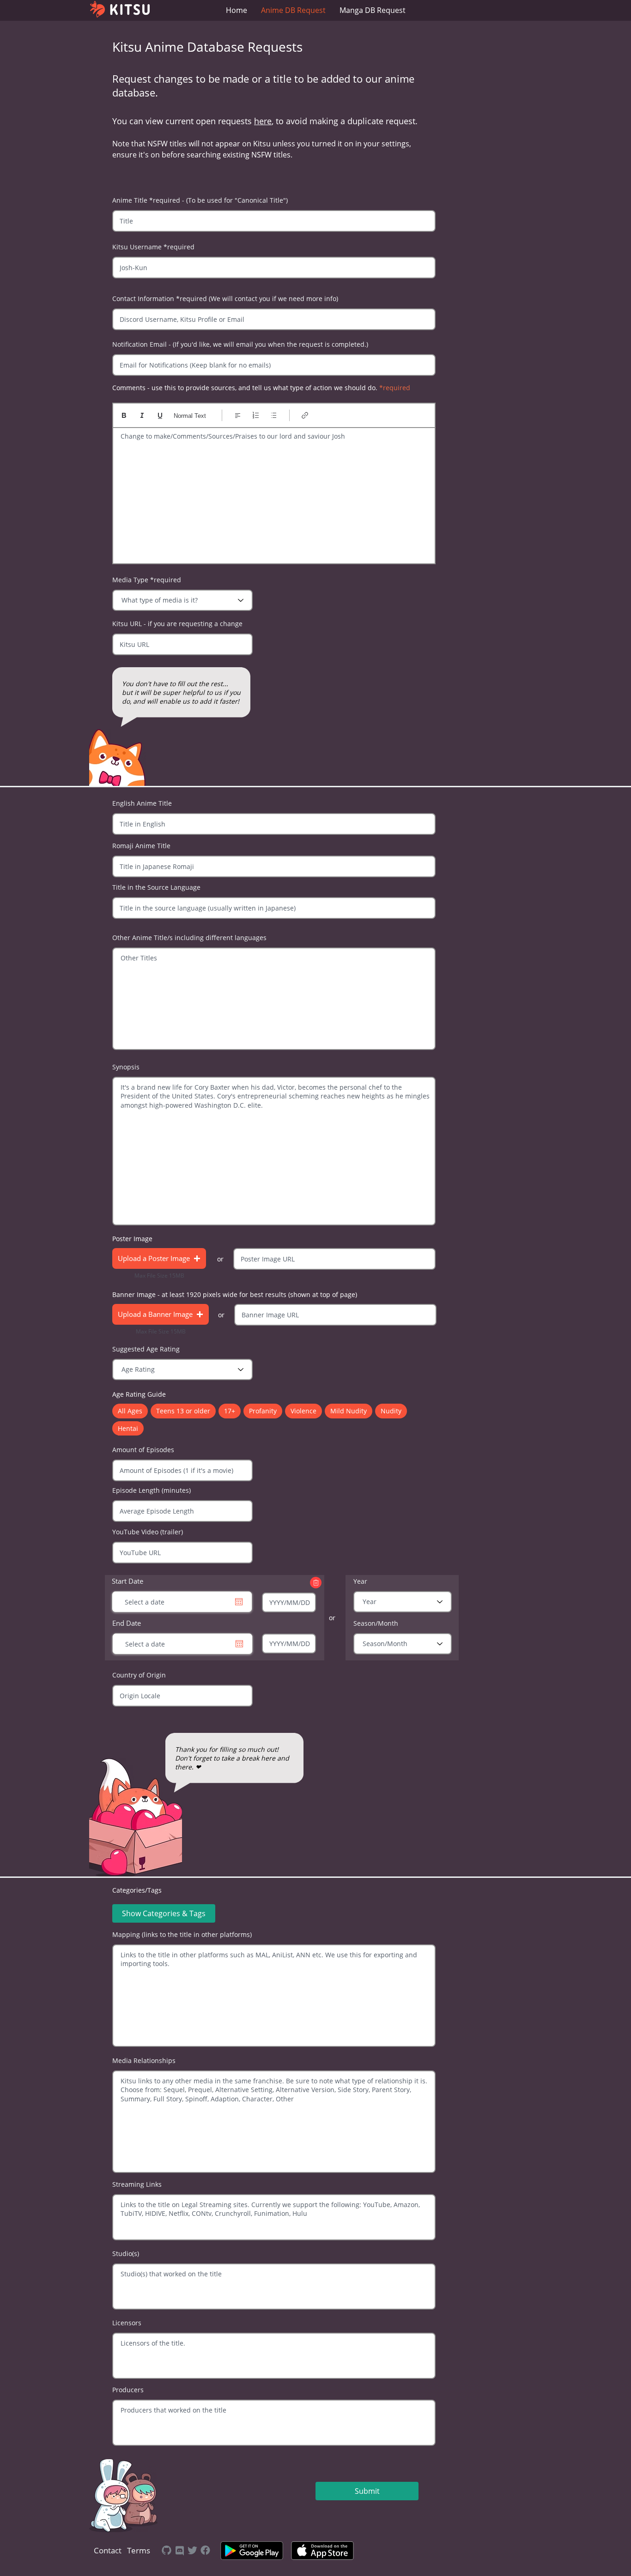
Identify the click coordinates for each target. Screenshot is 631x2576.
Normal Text (190, 416)
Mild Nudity (349, 1411)
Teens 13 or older (183, 1411)
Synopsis (126, 1067)
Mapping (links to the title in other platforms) (182, 1935)
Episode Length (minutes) (152, 1490)
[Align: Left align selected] (238, 415)
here (263, 121)
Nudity (391, 1411)
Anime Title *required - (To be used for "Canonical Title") (200, 200)
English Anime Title (142, 803)
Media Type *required (147, 580)
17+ (230, 1411)
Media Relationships (144, 2061)
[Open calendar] (239, 1644)
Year (360, 1581)
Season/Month (376, 1623)
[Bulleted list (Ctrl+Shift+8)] (274, 415)
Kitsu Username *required (153, 247)
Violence (303, 1411)
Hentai (128, 1428)
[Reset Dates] (316, 1583)
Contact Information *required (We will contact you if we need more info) (225, 299)
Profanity (263, 1411)
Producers (128, 2390)
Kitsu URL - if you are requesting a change (177, 624)
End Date (127, 1623)
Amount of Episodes (143, 1450)
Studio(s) (126, 2254)
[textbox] (274, 493)
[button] (159, 1258)
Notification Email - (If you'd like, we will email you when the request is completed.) (240, 344)
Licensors (127, 2323)
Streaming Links (137, 2184)
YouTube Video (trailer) (148, 1532)
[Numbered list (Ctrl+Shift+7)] (256, 415)
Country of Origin (139, 1675)
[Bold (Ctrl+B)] (124, 415)
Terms (139, 2550)
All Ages (130, 1411)
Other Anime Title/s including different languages (189, 938)
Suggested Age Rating (146, 1349)
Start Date (127, 1581)
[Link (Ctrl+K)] (305, 415)
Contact (108, 2550)
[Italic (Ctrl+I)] (142, 415)
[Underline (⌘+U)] (160, 415)
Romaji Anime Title (141, 846)
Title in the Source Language (156, 887)
